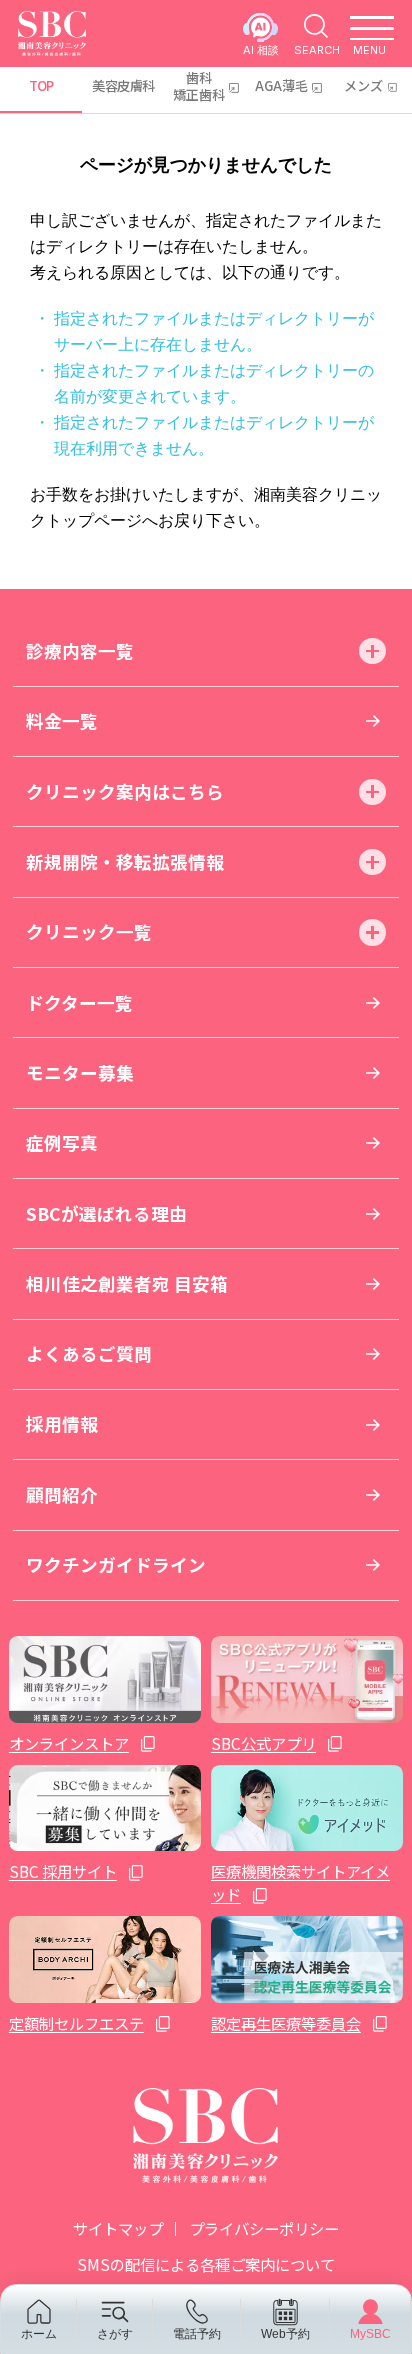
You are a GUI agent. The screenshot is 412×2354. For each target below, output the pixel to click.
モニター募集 (80, 1072)
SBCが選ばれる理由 (106, 1213)
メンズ (363, 85)
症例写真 (62, 1142)
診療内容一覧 (80, 650)
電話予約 (197, 2333)
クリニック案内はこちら (125, 791)
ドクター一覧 (79, 1002)
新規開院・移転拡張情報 (125, 861)
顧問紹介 (62, 1494)
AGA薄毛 (281, 85)
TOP (41, 85)
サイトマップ (118, 2228)
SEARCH (317, 49)
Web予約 (285, 2333)
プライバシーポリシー (264, 2228)
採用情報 (62, 1423)
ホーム (39, 2333)
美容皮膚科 (123, 85)
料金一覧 (62, 720)
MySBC (370, 2333)
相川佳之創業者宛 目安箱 (127, 1283)
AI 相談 (261, 49)
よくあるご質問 (89, 1353)
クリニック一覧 (89, 931)
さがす (115, 2333)
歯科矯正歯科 (199, 85)
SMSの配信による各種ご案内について (206, 2264)
